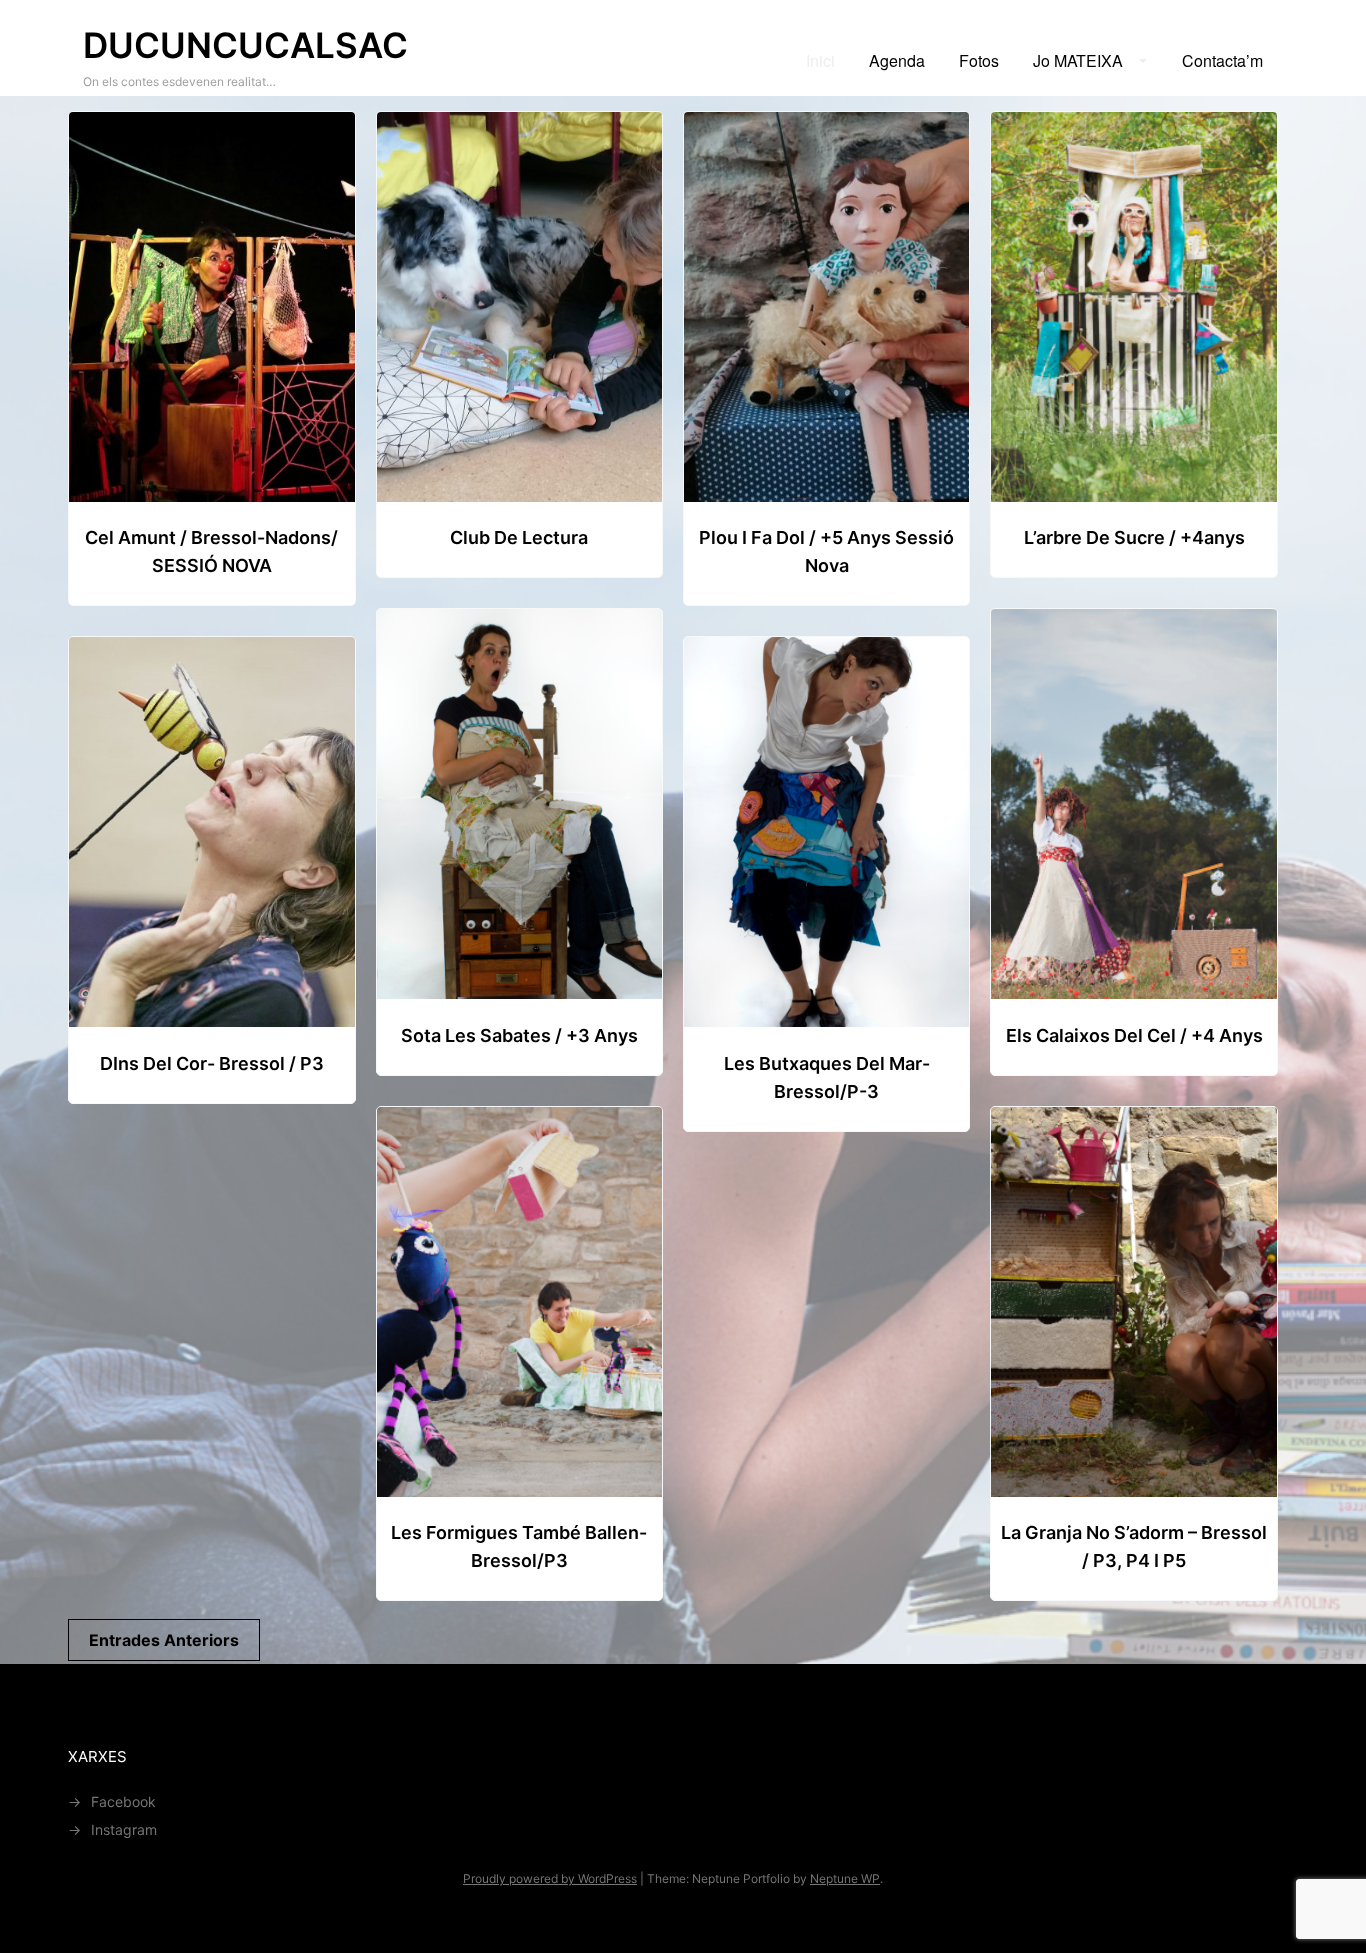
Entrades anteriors (164, 1640)
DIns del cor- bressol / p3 (212, 1063)
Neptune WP (845, 1878)
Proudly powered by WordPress (550, 1878)
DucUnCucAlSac (245, 45)
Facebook (123, 1801)
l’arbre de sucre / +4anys (1134, 537)
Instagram (124, 1829)
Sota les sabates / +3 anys (519, 1035)
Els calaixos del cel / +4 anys (1134, 1035)
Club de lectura (519, 537)
